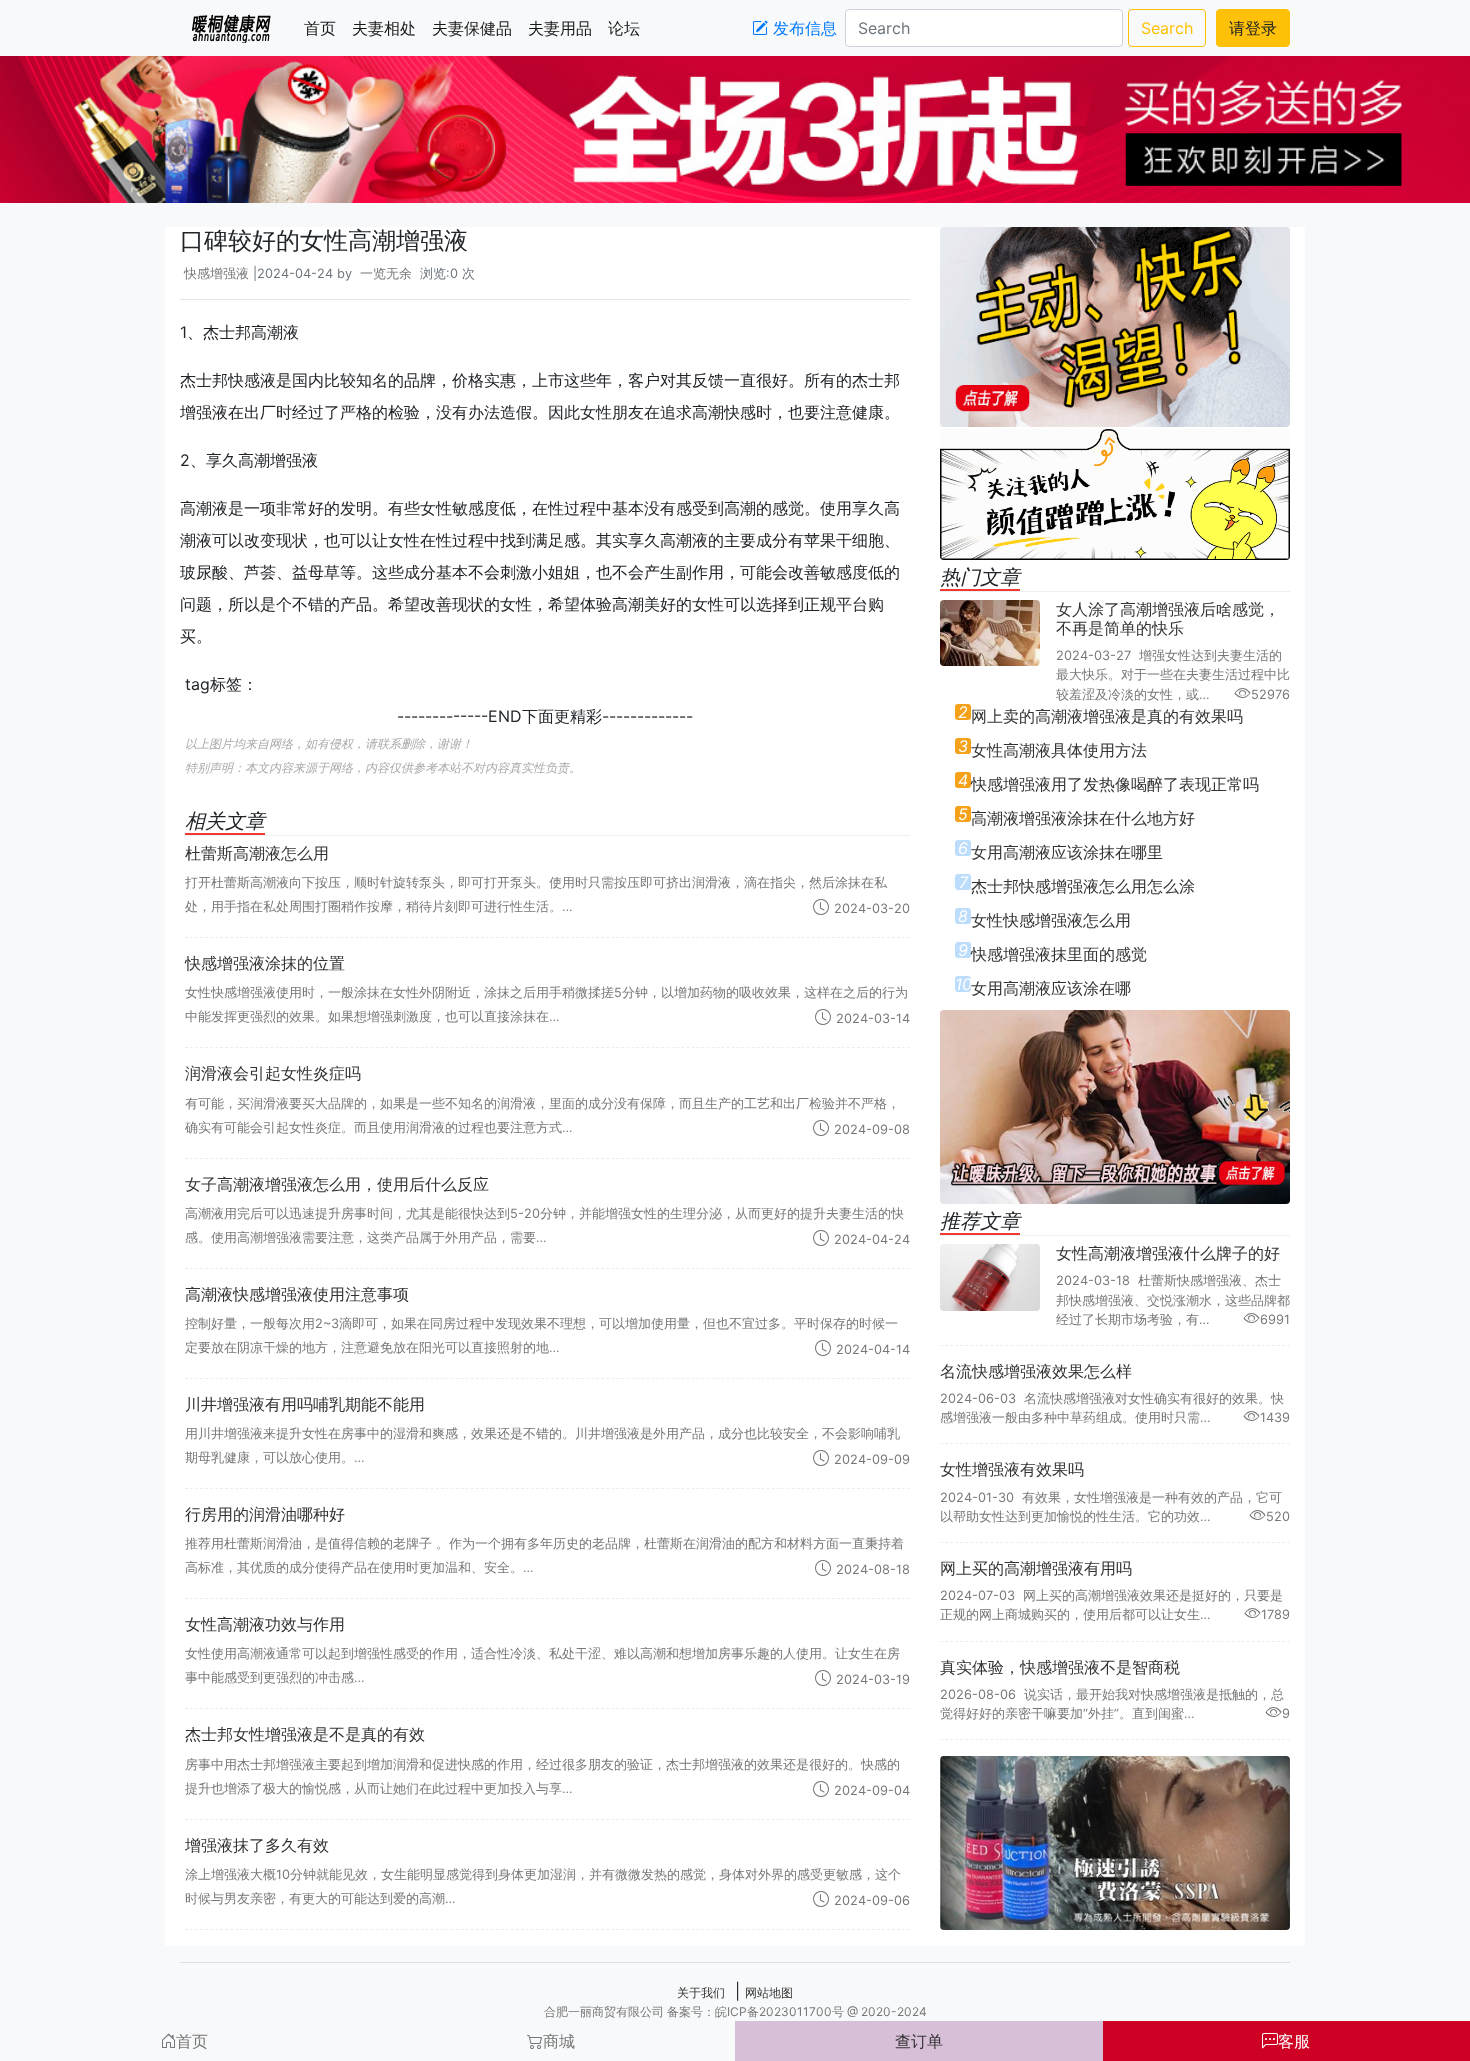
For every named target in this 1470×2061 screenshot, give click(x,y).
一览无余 (386, 273)
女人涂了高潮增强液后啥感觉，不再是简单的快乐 (1168, 618)
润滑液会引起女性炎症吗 (273, 1073)
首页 (324, 28)
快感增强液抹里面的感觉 (1059, 954)
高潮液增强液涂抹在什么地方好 (1083, 818)
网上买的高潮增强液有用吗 (1036, 1568)
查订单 (919, 2041)
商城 (559, 2041)
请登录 (1253, 28)
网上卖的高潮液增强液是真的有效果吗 (1107, 716)
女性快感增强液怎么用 (1051, 920)
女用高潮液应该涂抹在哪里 (1067, 852)
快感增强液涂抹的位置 (265, 963)
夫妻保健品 (476, 28)
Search (1167, 28)
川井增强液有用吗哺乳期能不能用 (305, 1404)
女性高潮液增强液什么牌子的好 (1168, 1253)
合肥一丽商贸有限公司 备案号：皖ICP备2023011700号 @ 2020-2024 (735, 2011)
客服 (1294, 2041)
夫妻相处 (388, 28)
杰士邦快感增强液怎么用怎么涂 (1083, 886)
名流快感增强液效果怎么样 (1036, 1371)
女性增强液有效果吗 (1012, 1469)
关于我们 (701, 1992)
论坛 (628, 28)
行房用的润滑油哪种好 (265, 1514)
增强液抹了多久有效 (257, 1845)
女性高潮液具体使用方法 (1059, 750)
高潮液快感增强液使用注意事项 (297, 1294)
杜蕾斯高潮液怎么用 (257, 853)
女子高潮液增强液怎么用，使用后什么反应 (337, 1184)
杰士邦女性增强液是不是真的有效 (305, 1734)
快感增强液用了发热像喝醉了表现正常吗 (1115, 784)
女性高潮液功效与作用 (265, 1624)
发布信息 (802, 28)
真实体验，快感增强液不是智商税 (1060, 1667)
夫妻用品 (564, 28)
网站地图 (769, 1992)
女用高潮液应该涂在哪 (1051, 988)
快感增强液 (216, 273)
